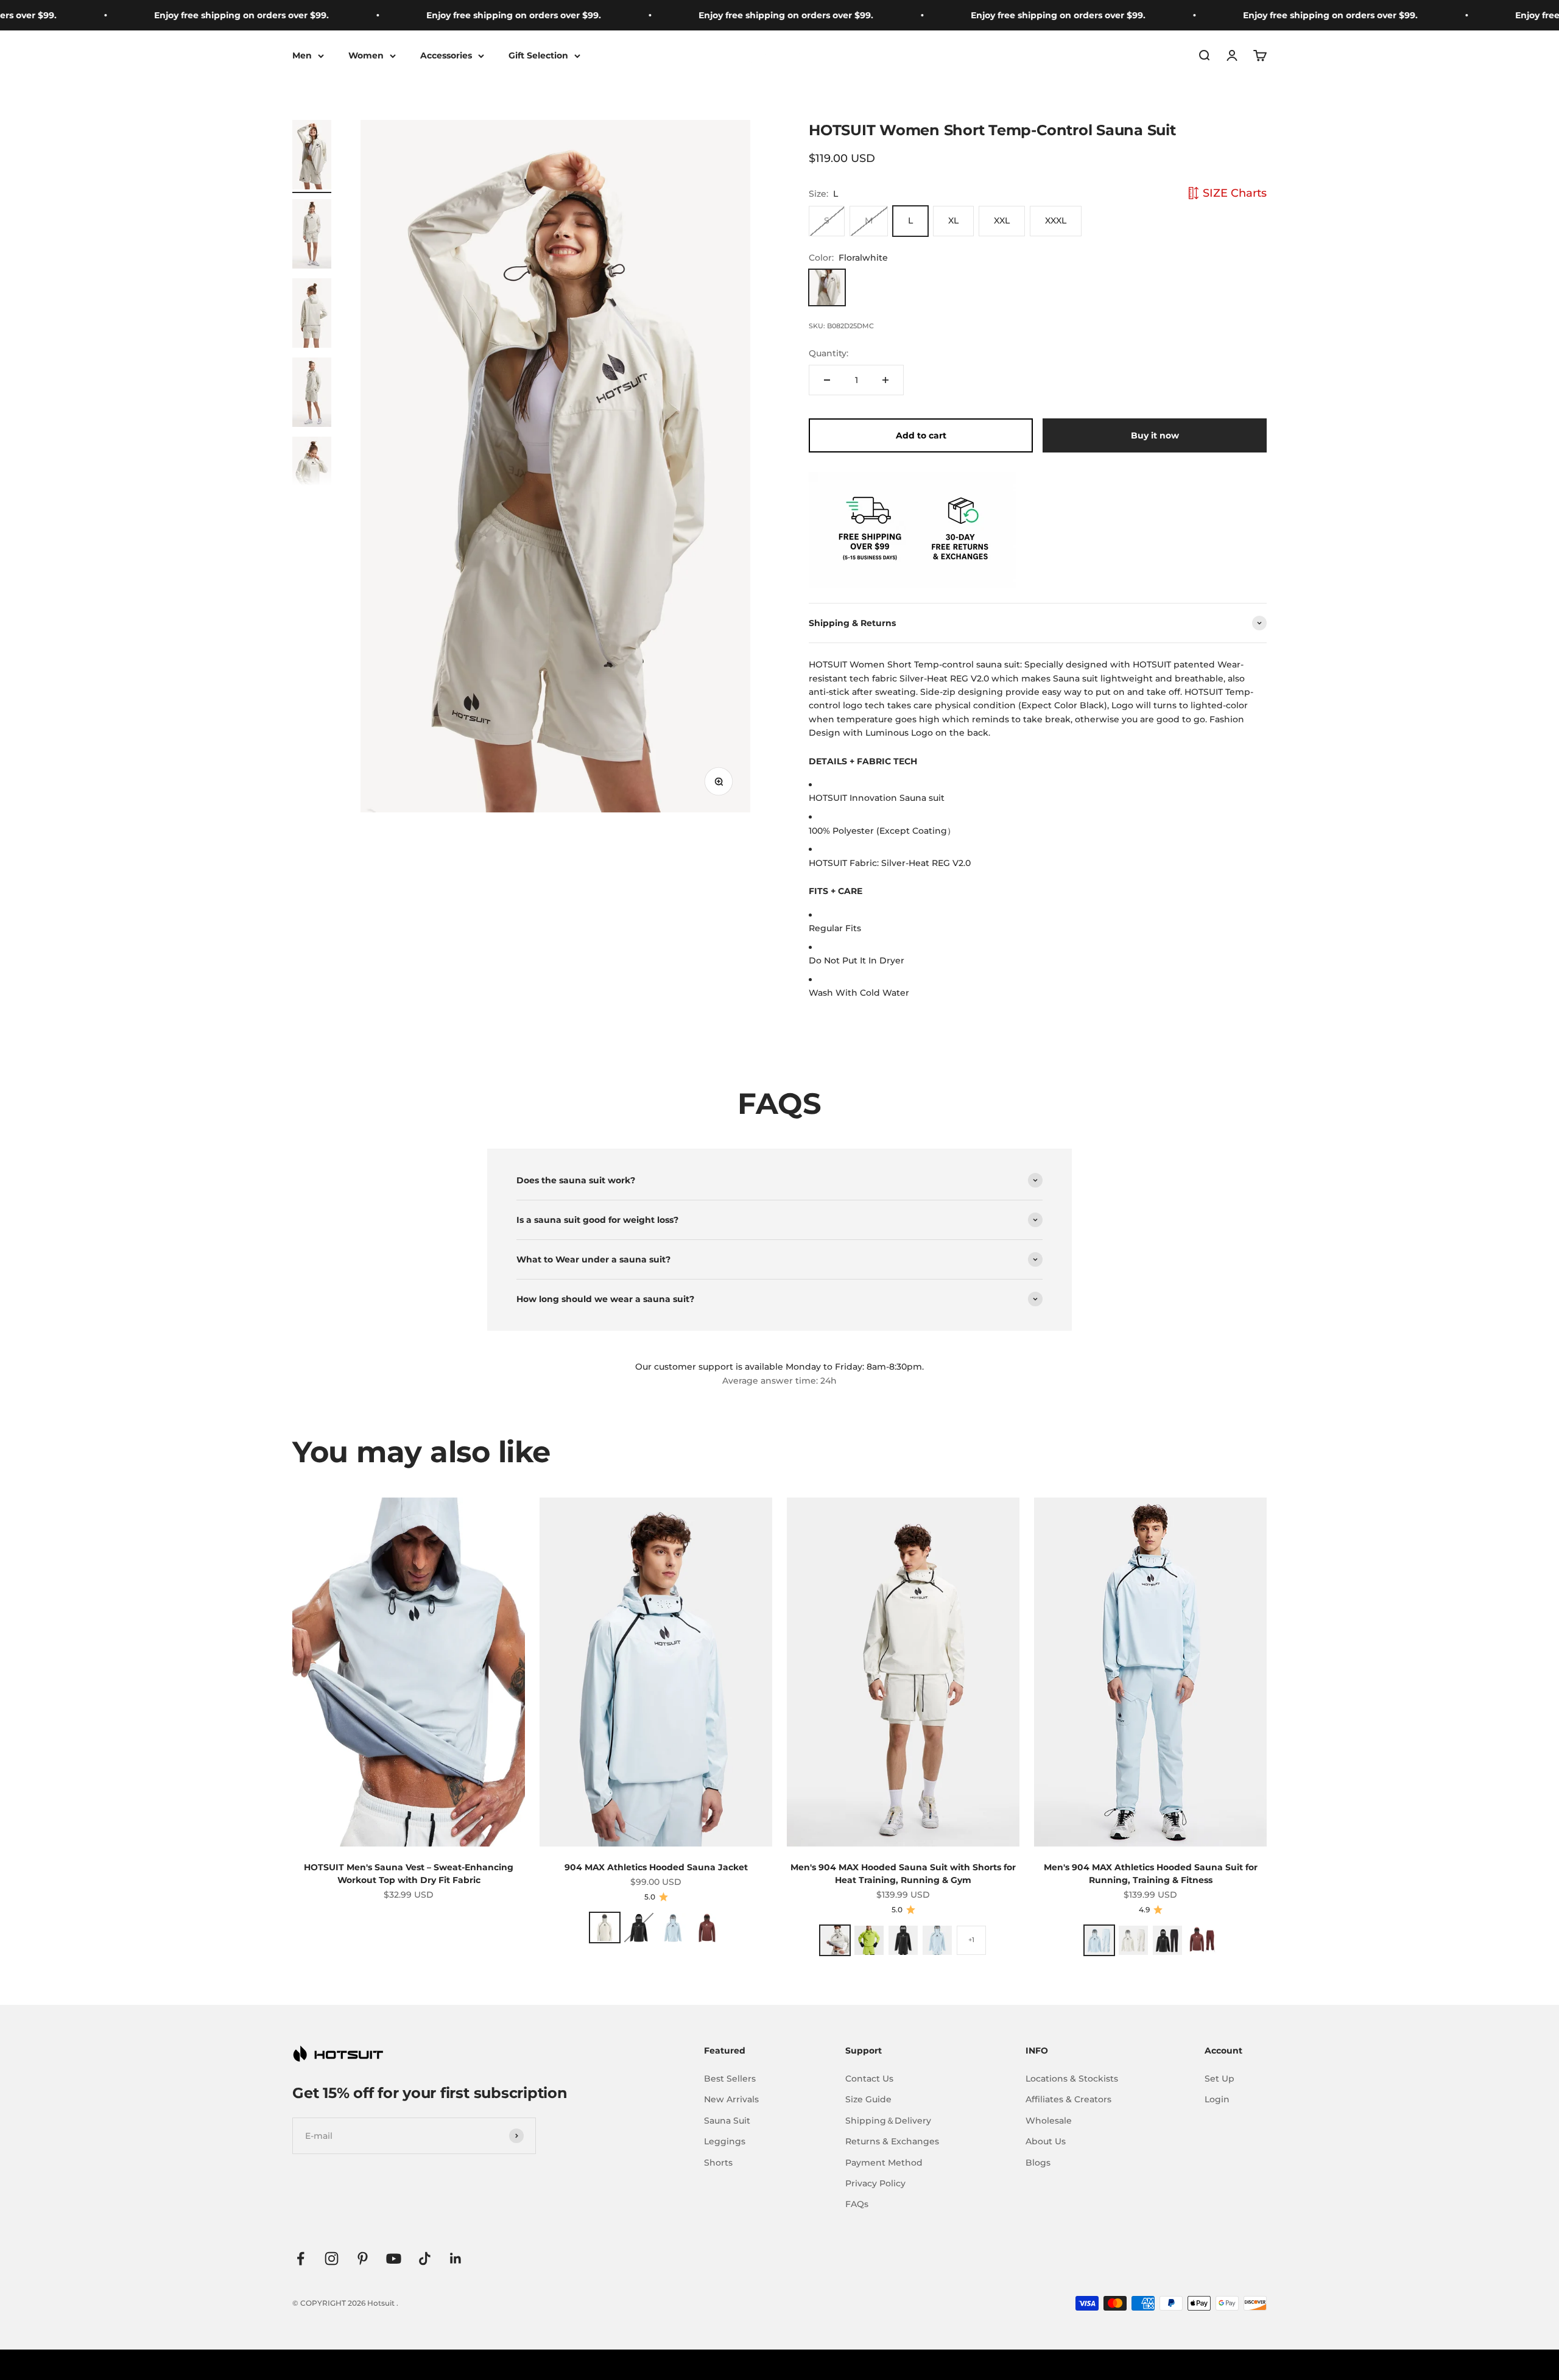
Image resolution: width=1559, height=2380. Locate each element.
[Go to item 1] (312, 157)
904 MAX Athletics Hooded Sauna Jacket (656, 1867)
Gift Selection (538, 55)
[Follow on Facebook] (301, 2259)
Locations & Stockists (1072, 2079)
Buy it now (1155, 435)
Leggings (725, 2141)
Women (366, 55)
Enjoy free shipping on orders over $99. (155, 15)
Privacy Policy (875, 2183)
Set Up (1219, 2079)
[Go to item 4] (312, 394)
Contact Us (869, 2079)
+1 (971, 1940)
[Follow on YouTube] (394, 2259)
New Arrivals (731, 2099)
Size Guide (868, 2099)
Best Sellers (730, 2079)
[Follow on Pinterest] (363, 2259)
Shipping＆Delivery (888, 2121)
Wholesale (1049, 2121)
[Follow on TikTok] (425, 2259)
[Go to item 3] (312, 315)
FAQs (857, 2204)
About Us (1046, 2141)
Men (302, 55)
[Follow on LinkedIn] (456, 2259)
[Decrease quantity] (827, 380)
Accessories (446, 55)
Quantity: (829, 353)
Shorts (718, 2163)
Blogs (1038, 2163)
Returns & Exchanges (892, 2141)
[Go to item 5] (312, 473)
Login (1217, 2099)
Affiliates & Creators (1068, 2099)
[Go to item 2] (312, 236)
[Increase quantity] (885, 380)
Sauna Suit (727, 2121)
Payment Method (884, 2163)
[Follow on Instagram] (332, 2259)
